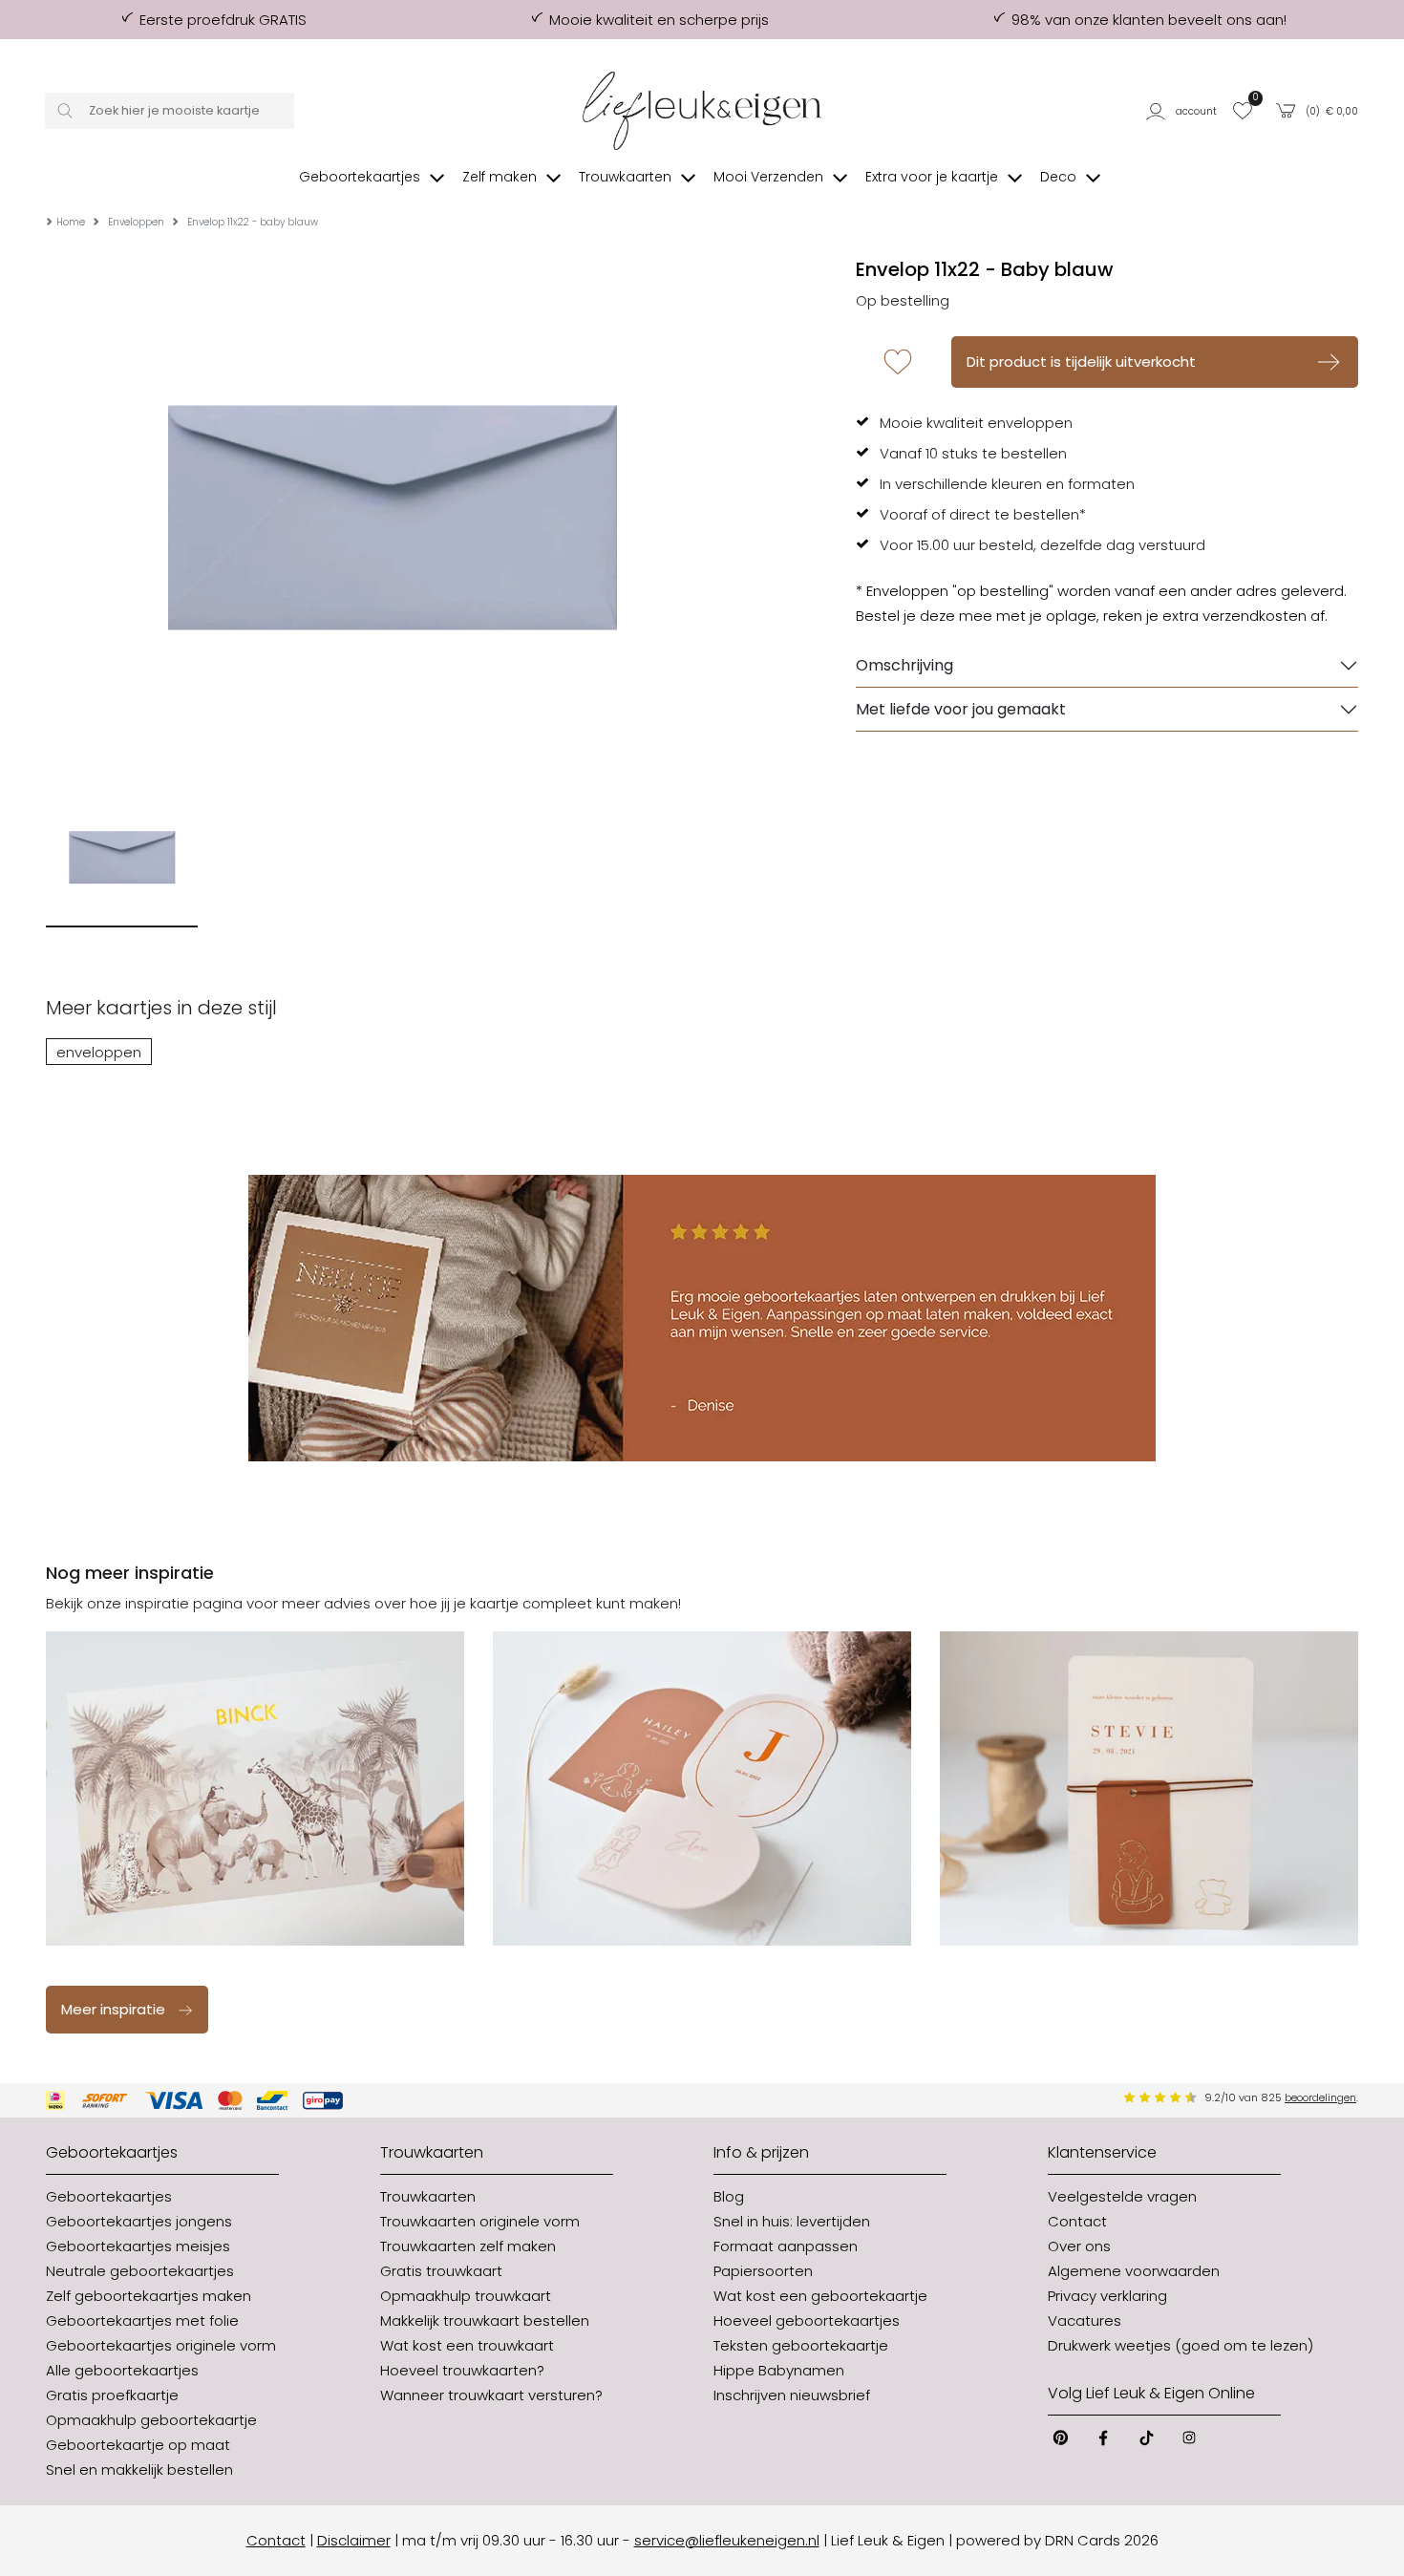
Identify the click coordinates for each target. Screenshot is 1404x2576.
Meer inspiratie (113, 2009)
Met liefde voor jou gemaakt (961, 709)
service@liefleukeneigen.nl (727, 2540)
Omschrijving (904, 665)
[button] (1183, 111)
